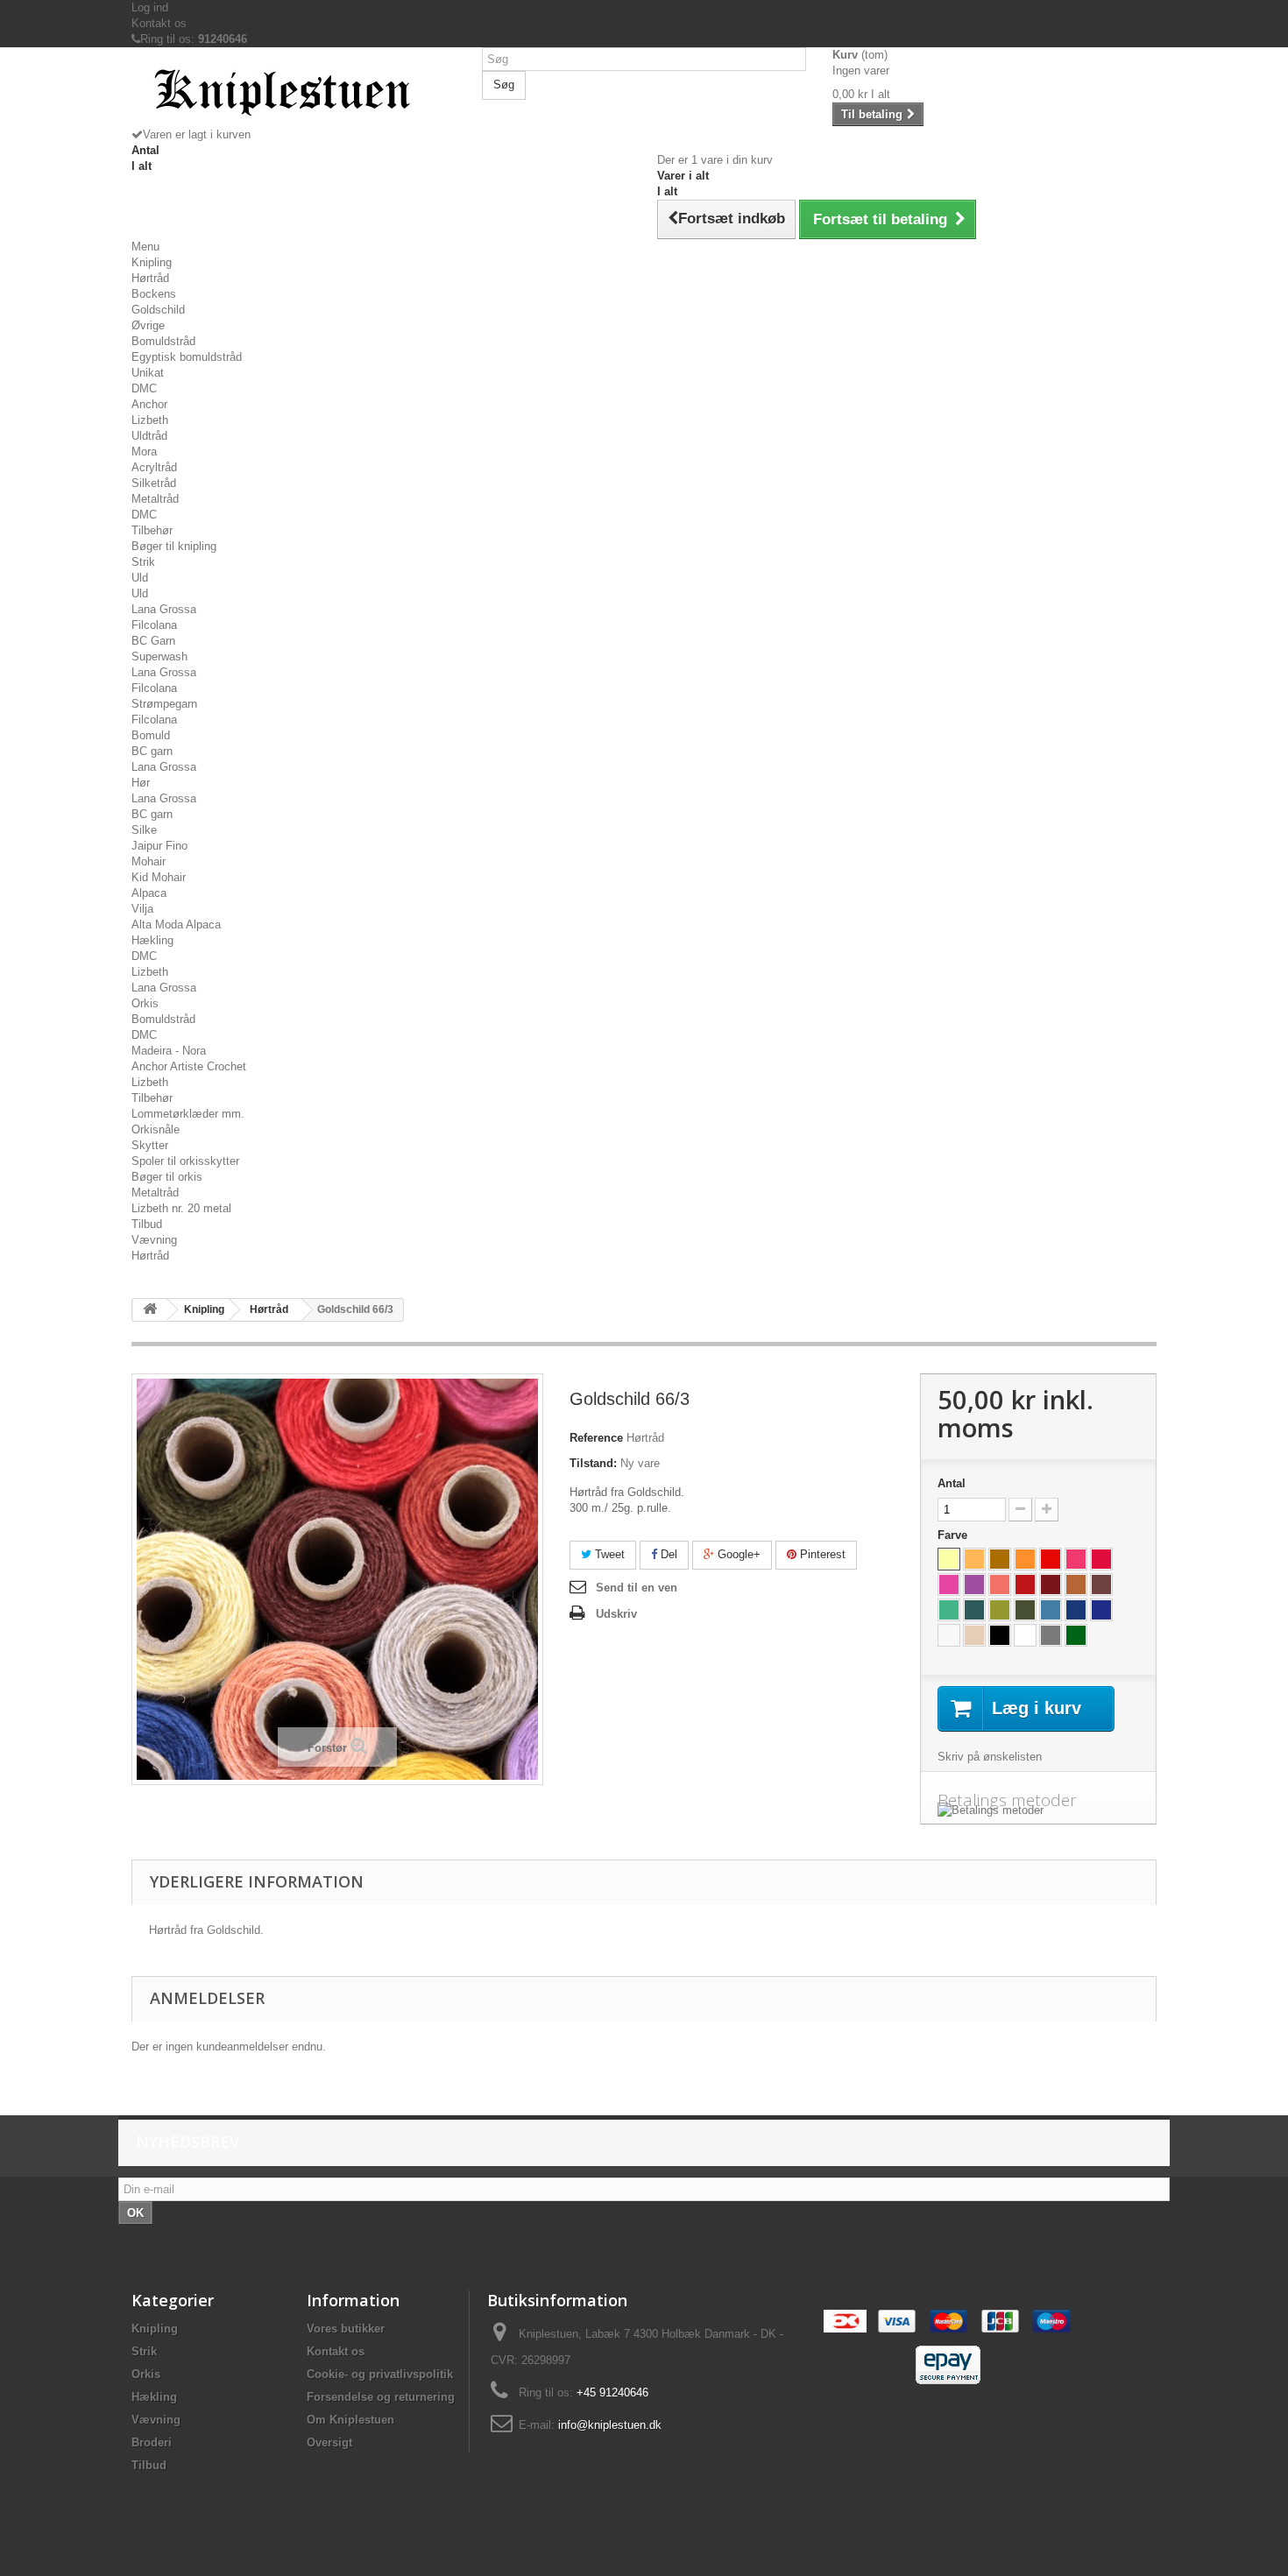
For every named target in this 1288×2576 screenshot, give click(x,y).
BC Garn (153, 641)
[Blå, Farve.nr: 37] (1076, 1610)
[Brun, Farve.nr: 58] (1076, 1584)
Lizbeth (150, 420)
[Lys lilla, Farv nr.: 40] (949, 1584)
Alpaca (149, 893)
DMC (144, 388)
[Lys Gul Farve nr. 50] (949, 1559)
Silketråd (154, 483)
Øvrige (148, 325)
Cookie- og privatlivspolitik (380, 2374)
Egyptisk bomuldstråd (187, 357)
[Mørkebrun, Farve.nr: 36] (1101, 1584)
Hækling (152, 940)
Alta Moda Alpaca (176, 925)
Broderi (152, 2442)
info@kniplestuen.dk (610, 2425)
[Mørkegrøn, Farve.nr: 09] (974, 1610)
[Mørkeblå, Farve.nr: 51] (1101, 1610)
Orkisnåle (156, 1129)
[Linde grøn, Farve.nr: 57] (1000, 1610)
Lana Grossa (164, 609)
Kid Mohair (159, 877)
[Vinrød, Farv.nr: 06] (1051, 1584)
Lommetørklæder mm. (188, 1114)
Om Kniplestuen (350, 2420)
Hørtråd (150, 278)
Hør (141, 783)
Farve (954, 1535)
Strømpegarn (164, 704)
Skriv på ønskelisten (990, 1757)
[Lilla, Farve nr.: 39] (974, 1584)
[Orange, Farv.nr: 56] (1025, 1559)
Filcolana (154, 625)
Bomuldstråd (163, 341)
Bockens (154, 294)
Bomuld (151, 735)
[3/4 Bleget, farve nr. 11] (1025, 1635)
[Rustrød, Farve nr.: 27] (1025, 1584)
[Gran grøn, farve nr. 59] (1076, 1635)
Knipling (152, 262)
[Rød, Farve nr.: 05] (1051, 1559)
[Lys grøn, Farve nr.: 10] (949, 1610)
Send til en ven (637, 1588)
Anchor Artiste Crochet (189, 1066)
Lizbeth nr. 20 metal (181, 1208)
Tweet (608, 1554)
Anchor (149, 404)
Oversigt (329, 2442)
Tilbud (147, 1224)
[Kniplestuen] (294, 94)
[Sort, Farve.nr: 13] (1000, 1635)
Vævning (154, 1240)
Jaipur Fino (159, 846)
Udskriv (616, 1614)
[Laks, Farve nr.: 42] (1000, 1584)
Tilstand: (593, 1463)
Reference (596, 1438)
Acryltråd (154, 467)
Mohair (149, 861)
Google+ (737, 1554)
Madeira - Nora (169, 1051)
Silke (144, 830)
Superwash (159, 656)
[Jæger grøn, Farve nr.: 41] (1025, 1610)
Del (667, 1554)
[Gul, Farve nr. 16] (974, 1559)
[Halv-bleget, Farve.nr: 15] (949, 1635)
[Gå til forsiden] (150, 1310)
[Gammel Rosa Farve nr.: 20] (1101, 1559)
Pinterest (821, 1554)
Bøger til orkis (167, 1177)
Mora (144, 452)
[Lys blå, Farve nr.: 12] (1051, 1610)
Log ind (150, 7)
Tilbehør (152, 530)
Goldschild (158, 310)
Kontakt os (159, 23)
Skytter (150, 1145)
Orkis (145, 1003)
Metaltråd (155, 499)
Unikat (148, 373)
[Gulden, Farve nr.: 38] (1000, 1559)
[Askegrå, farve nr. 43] (1051, 1635)
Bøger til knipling (174, 546)
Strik (143, 562)
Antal (952, 1483)
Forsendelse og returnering (381, 2397)
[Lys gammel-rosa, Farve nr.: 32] (1076, 1559)
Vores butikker (346, 2329)
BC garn (152, 751)
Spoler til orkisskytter (185, 1161)
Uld (140, 578)
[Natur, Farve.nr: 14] (974, 1635)
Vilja (142, 909)
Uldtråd (149, 436)
